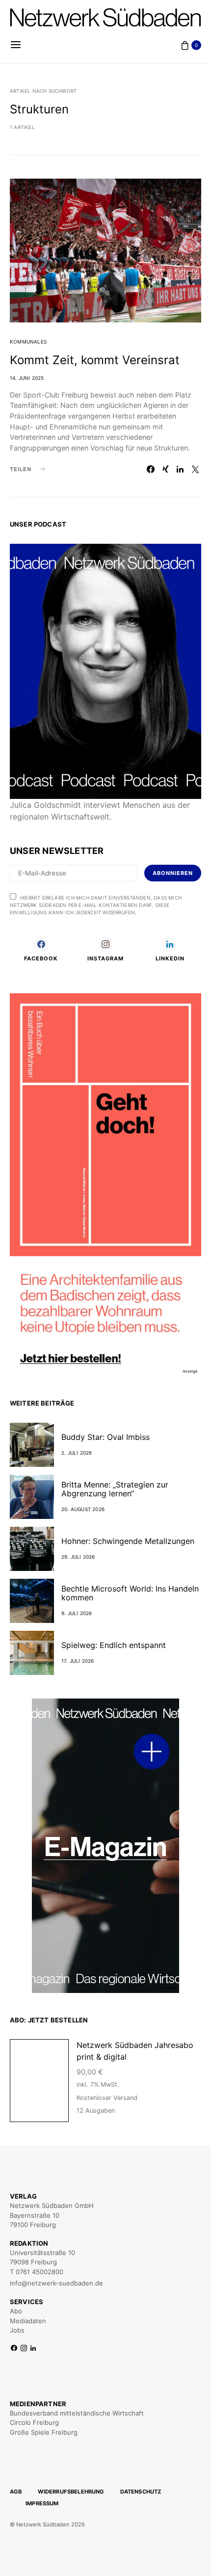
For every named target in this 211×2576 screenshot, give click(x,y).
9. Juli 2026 (77, 1613)
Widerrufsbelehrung (71, 2492)
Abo (16, 2311)
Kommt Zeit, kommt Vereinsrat (95, 360)
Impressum (42, 2503)
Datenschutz (141, 2492)
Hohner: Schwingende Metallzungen (129, 1541)
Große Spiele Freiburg (44, 2432)
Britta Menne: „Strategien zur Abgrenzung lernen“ (115, 1489)
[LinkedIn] (33, 2349)
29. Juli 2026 (78, 1557)
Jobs (17, 2330)
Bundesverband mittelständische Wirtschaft (77, 2413)
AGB (16, 2492)
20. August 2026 (83, 1509)
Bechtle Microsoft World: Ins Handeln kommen (130, 1593)
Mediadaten (28, 2321)
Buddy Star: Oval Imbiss (105, 1437)
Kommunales (28, 342)
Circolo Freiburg (34, 2422)
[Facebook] (14, 2349)
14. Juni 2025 (27, 378)
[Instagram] (24, 2349)
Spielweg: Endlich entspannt (114, 1645)
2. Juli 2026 (77, 1453)
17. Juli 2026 (78, 1661)
